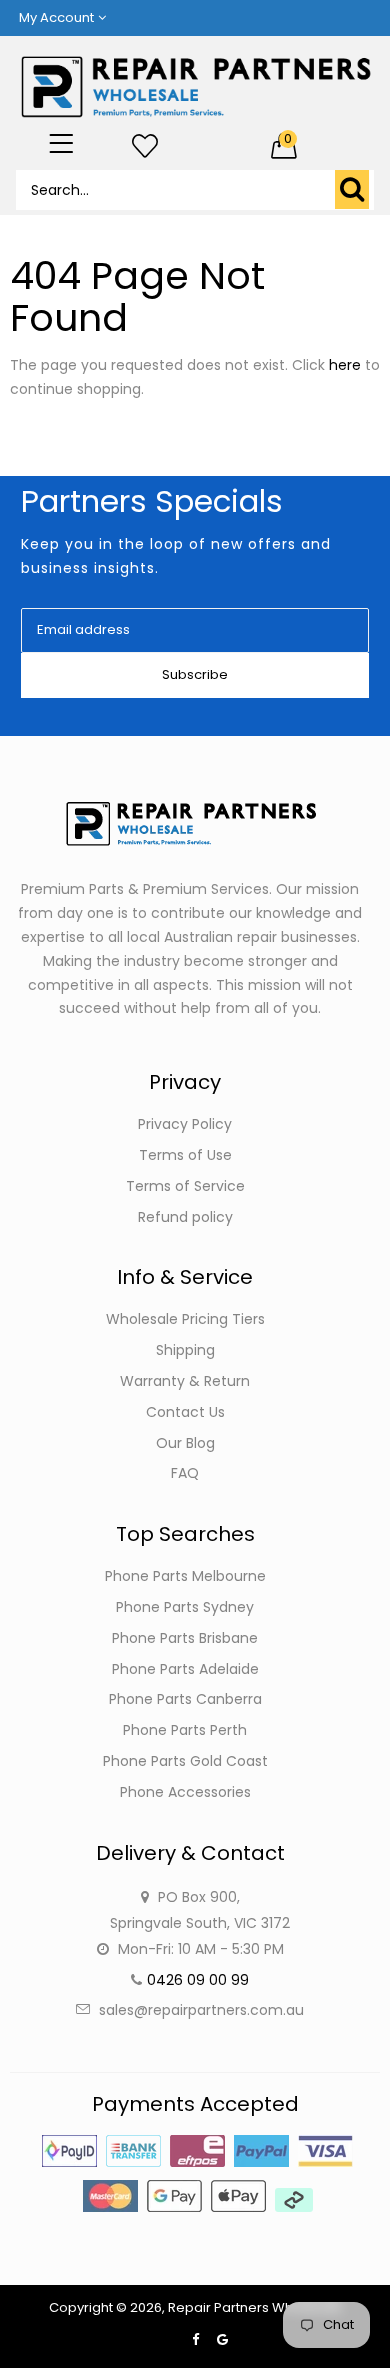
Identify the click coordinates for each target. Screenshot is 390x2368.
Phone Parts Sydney (185, 1607)
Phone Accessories (185, 1792)
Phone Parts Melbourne (185, 1576)
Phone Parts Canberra (185, 1699)
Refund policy (185, 1217)
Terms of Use (185, 1155)
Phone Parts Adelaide (185, 1669)
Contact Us (185, 1412)
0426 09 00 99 (198, 1980)
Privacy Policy (185, 1124)
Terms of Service (185, 1186)
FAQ (185, 1473)
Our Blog (185, 1443)
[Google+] (222, 2339)
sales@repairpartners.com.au (201, 2010)
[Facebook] (195, 2339)
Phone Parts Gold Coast (185, 1761)
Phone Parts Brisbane (185, 1638)
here (345, 365)
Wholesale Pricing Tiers (185, 1319)
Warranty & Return (185, 1381)
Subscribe (195, 674)
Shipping (185, 1350)
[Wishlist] (145, 147)
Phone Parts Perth (185, 1730)
